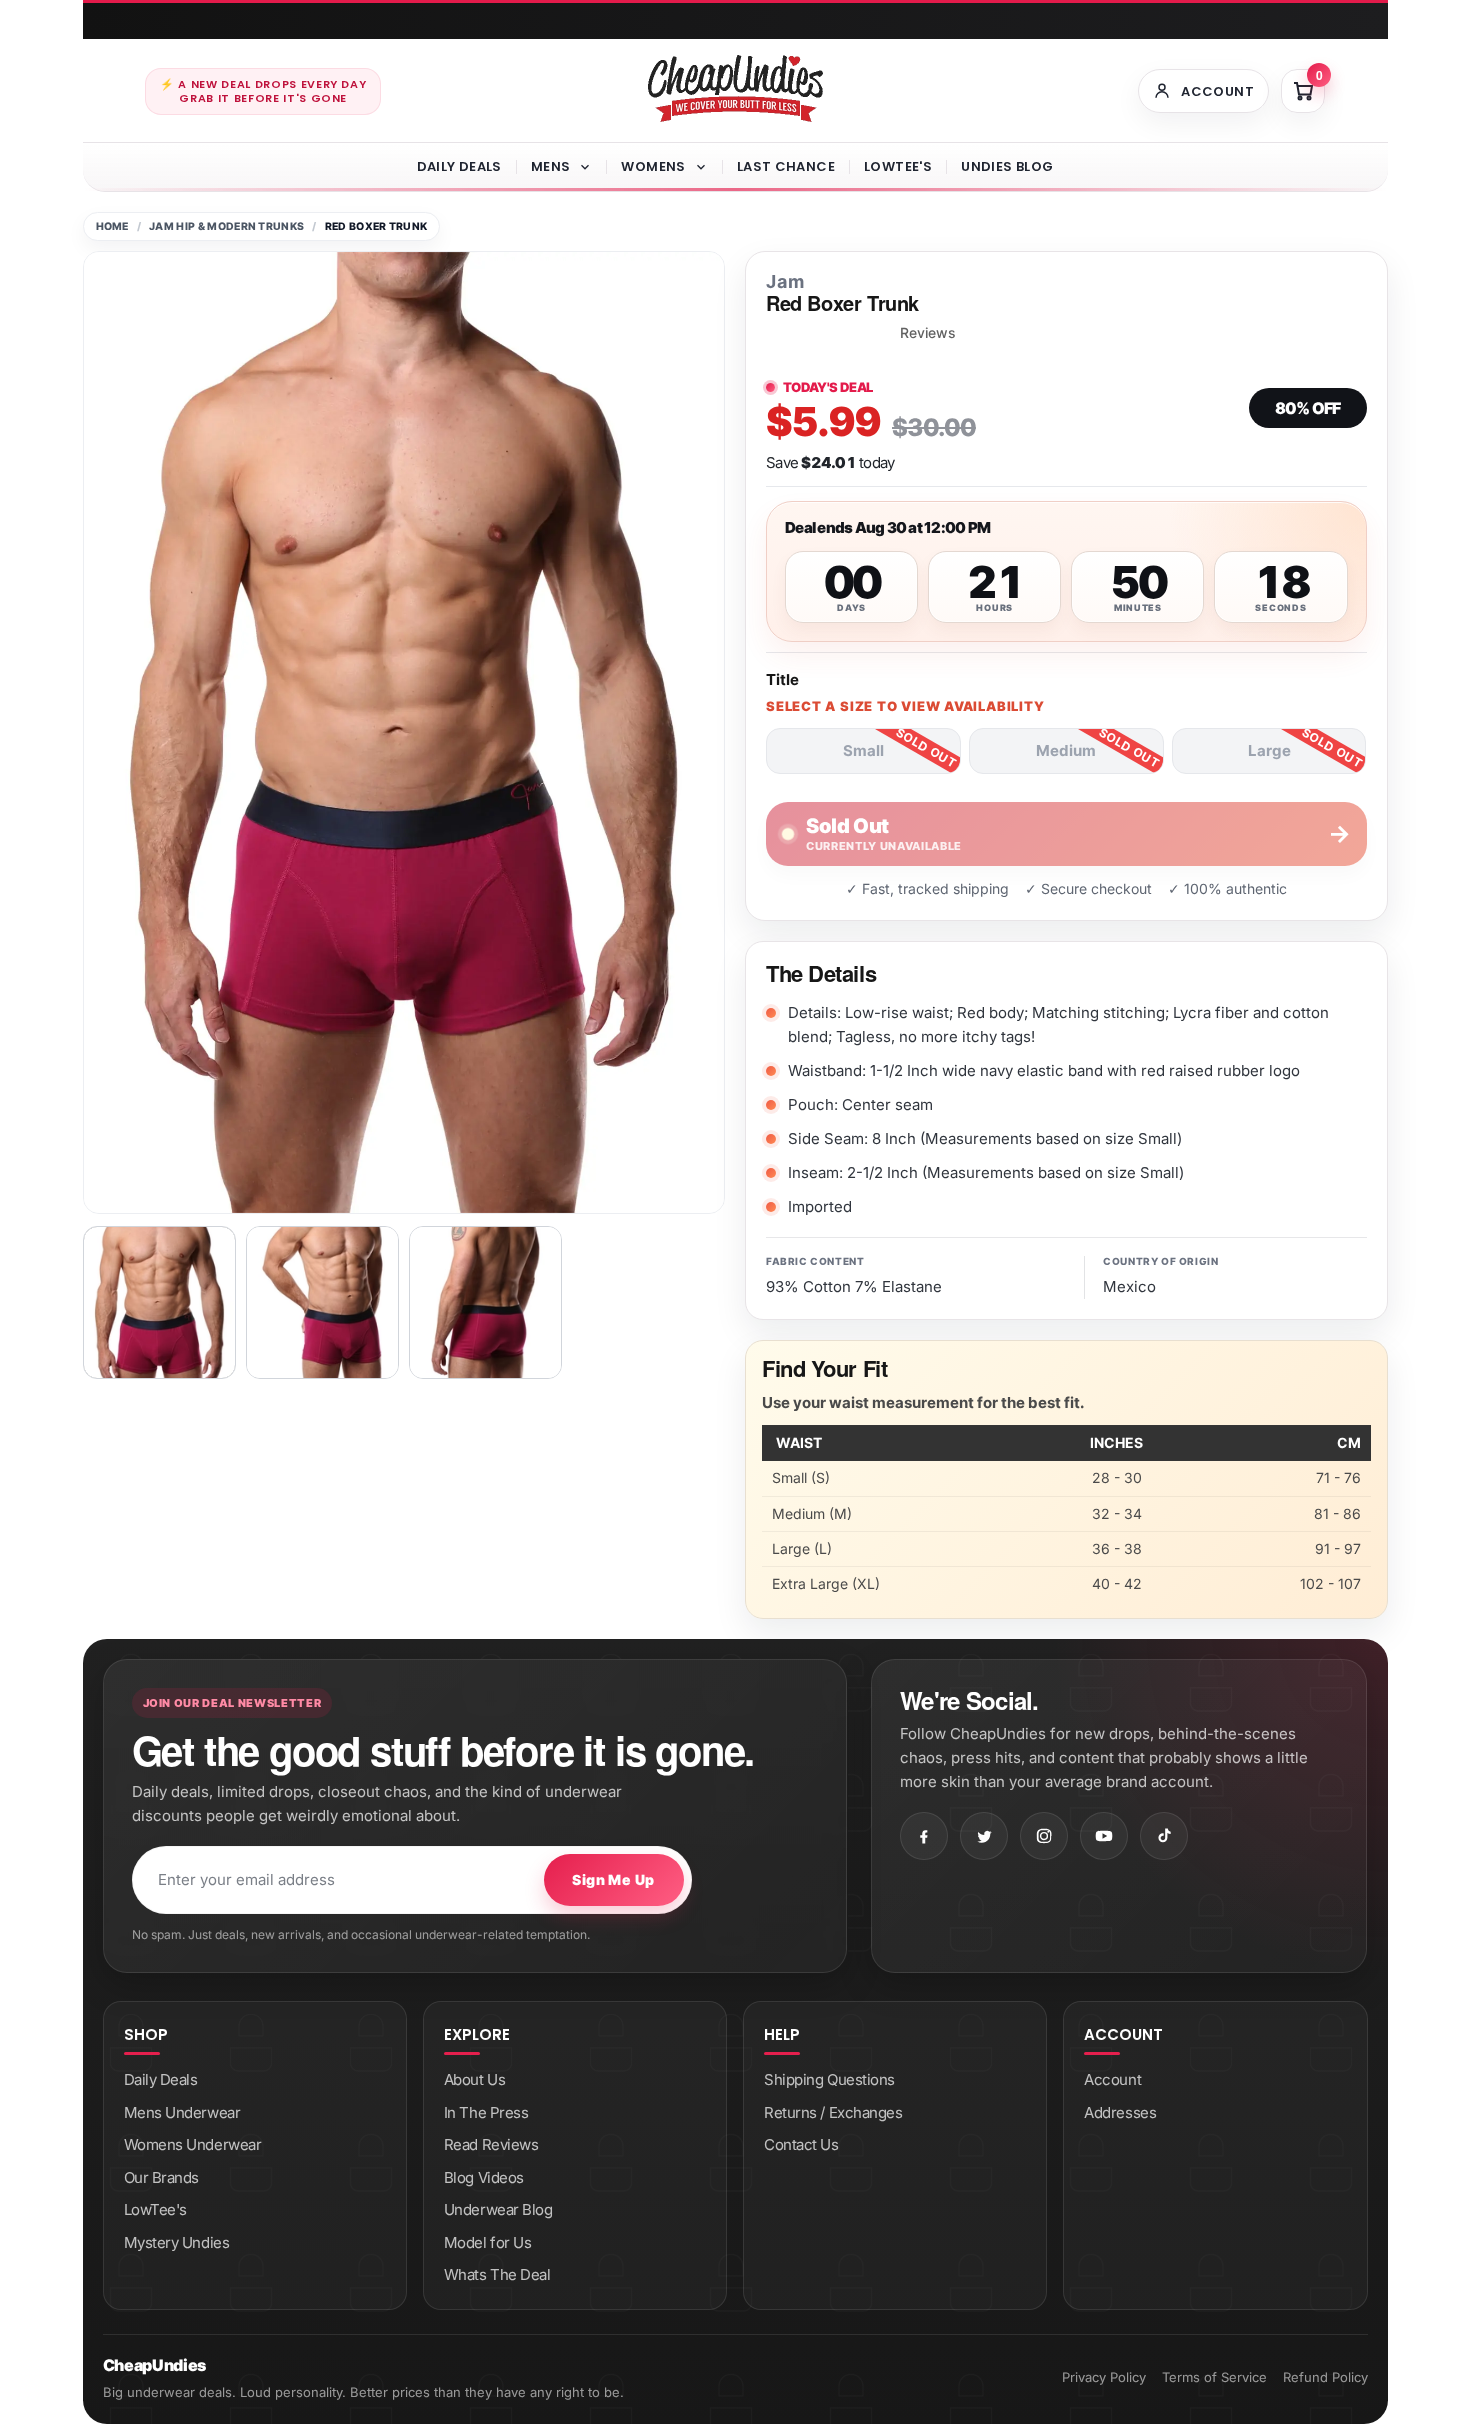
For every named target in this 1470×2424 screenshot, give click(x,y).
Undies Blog (1007, 166)
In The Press (486, 2112)
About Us (474, 2079)
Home (112, 226)
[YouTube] (1104, 1836)
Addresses (1120, 2112)
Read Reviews (491, 2144)
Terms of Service (1214, 2377)
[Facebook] (924, 1836)
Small (863, 750)
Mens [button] (551, 166)
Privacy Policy (1104, 2377)
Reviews (928, 333)
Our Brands (162, 2177)
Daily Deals (459, 166)
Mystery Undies (177, 2242)
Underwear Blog (498, 2209)
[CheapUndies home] (735, 88)
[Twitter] (984, 1836)
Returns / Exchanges (833, 2112)
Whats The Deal (497, 2274)
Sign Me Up (613, 1879)
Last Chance (786, 166)
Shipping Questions (829, 2079)
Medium (1066, 750)
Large (1269, 750)
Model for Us (488, 2242)
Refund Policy (1325, 2377)
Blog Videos (484, 2177)
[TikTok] (1164, 1836)
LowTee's (898, 166)
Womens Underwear (193, 2144)
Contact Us (801, 2144)
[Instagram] (1044, 1836)
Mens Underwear (182, 2112)
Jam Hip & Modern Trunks (226, 226)
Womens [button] (653, 166)
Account (1112, 2079)
